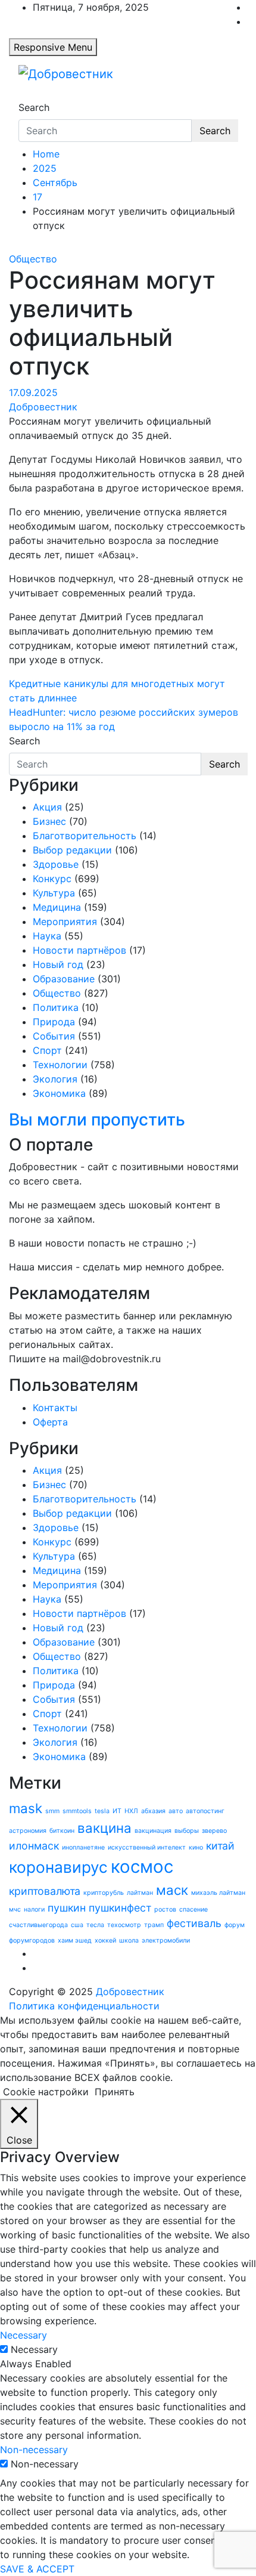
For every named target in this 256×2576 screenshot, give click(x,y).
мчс (15, 1909)
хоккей (105, 1940)
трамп (154, 1925)
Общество (33, 259)
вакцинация (153, 1831)
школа (129, 1940)
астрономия (28, 1831)
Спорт (47, 1050)
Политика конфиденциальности (84, 2006)
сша (77, 1925)
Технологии (60, 1065)
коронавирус (58, 1867)
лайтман (140, 1893)
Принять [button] (115, 2092)
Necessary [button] (24, 2335)
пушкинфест (120, 1908)
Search (34, 107)
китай (220, 1846)
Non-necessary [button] (34, 2450)
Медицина (57, 907)
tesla (102, 1811)
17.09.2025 (33, 392)
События (54, 1036)
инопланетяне (83, 1847)
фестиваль (194, 1923)
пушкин (67, 1908)
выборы (187, 1831)
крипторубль (104, 1893)
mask (26, 1808)
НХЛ (131, 1811)
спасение (193, 1909)
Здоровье (56, 864)
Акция (47, 807)
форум (235, 1925)
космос (142, 1867)
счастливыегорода (38, 1925)
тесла (95, 1925)
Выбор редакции (72, 850)
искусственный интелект (147, 1847)
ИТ (117, 1811)
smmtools (77, 1811)
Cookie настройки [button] (46, 2092)
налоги (34, 1909)
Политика (56, 1007)
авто (176, 1811)
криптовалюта (45, 1891)
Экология (55, 1079)
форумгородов (32, 1940)
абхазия (153, 1811)
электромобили (166, 1940)
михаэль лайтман (218, 1893)
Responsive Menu (53, 47)
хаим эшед (75, 1940)
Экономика (59, 1093)
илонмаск (34, 1846)
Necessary (34, 2349)
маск (172, 1890)
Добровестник (43, 407)
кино (196, 1847)
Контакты (55, 1408)
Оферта (50, 1422)
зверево (214, 1831)
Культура (54, 893)
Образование (64, 979)
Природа (54, 1022)
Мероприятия (65, 921)
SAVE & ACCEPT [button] (37, 2569)
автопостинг (205, 1811)
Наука (47, 936)
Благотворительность (85, 836)
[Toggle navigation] (26, 97)
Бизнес (49, 821)
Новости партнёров (79, 950)
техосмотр (124, 1925)
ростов (165, 1909)
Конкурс (52, 879)
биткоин (62, 1831)
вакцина (104, 1828)
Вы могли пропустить (97, 1120)
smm (52, 1811)
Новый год (58, 964)
